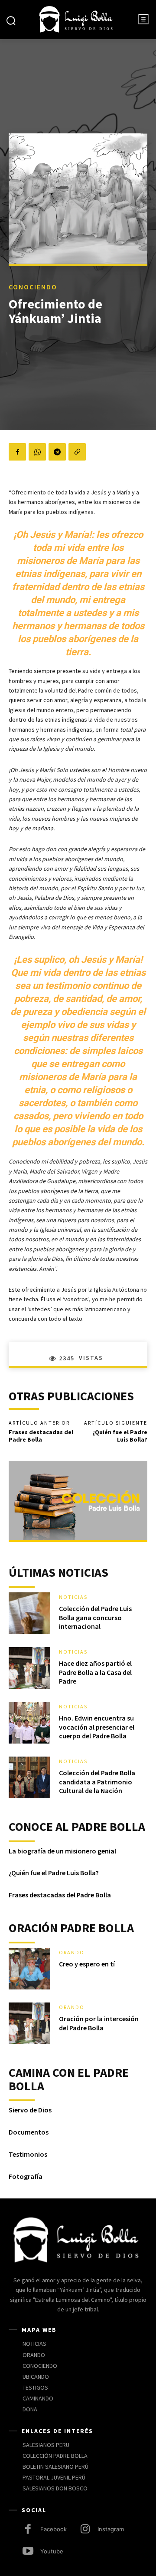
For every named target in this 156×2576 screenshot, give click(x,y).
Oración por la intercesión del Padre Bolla (99, 2023)
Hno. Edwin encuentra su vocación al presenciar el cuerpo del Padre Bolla (97, 1727)
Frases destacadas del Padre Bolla (41, 1436)
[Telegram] (57, 452)
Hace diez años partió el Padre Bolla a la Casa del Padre (95, 1672)
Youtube (52, 2551)
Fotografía (26, 2176)
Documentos (29, 2132)
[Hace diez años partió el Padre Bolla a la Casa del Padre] (29, 1668)
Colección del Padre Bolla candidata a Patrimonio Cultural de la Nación (97, 1782)
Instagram (111, 2529)
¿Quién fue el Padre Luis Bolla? (120, 1436)
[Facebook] (17, 452)
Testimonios (28, 2154)
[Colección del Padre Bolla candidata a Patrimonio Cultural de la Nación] (29, 1777)
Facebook (54, 2529)
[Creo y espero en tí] (29, 1969)
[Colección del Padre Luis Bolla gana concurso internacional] (29, 1613)
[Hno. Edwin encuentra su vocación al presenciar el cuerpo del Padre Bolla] (29, 1723)
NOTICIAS (73, 1597)
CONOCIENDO (33, 287)
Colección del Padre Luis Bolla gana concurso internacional (95, 1618)
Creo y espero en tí (87, 1964)
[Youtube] (28, 2552)
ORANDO (72, 1953)
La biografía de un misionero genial (62, 1851)
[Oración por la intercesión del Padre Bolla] (29, 2023)
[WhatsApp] (37, 452)
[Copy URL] (77, 452)
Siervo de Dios (30, 2110)
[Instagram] (85, 2530)
